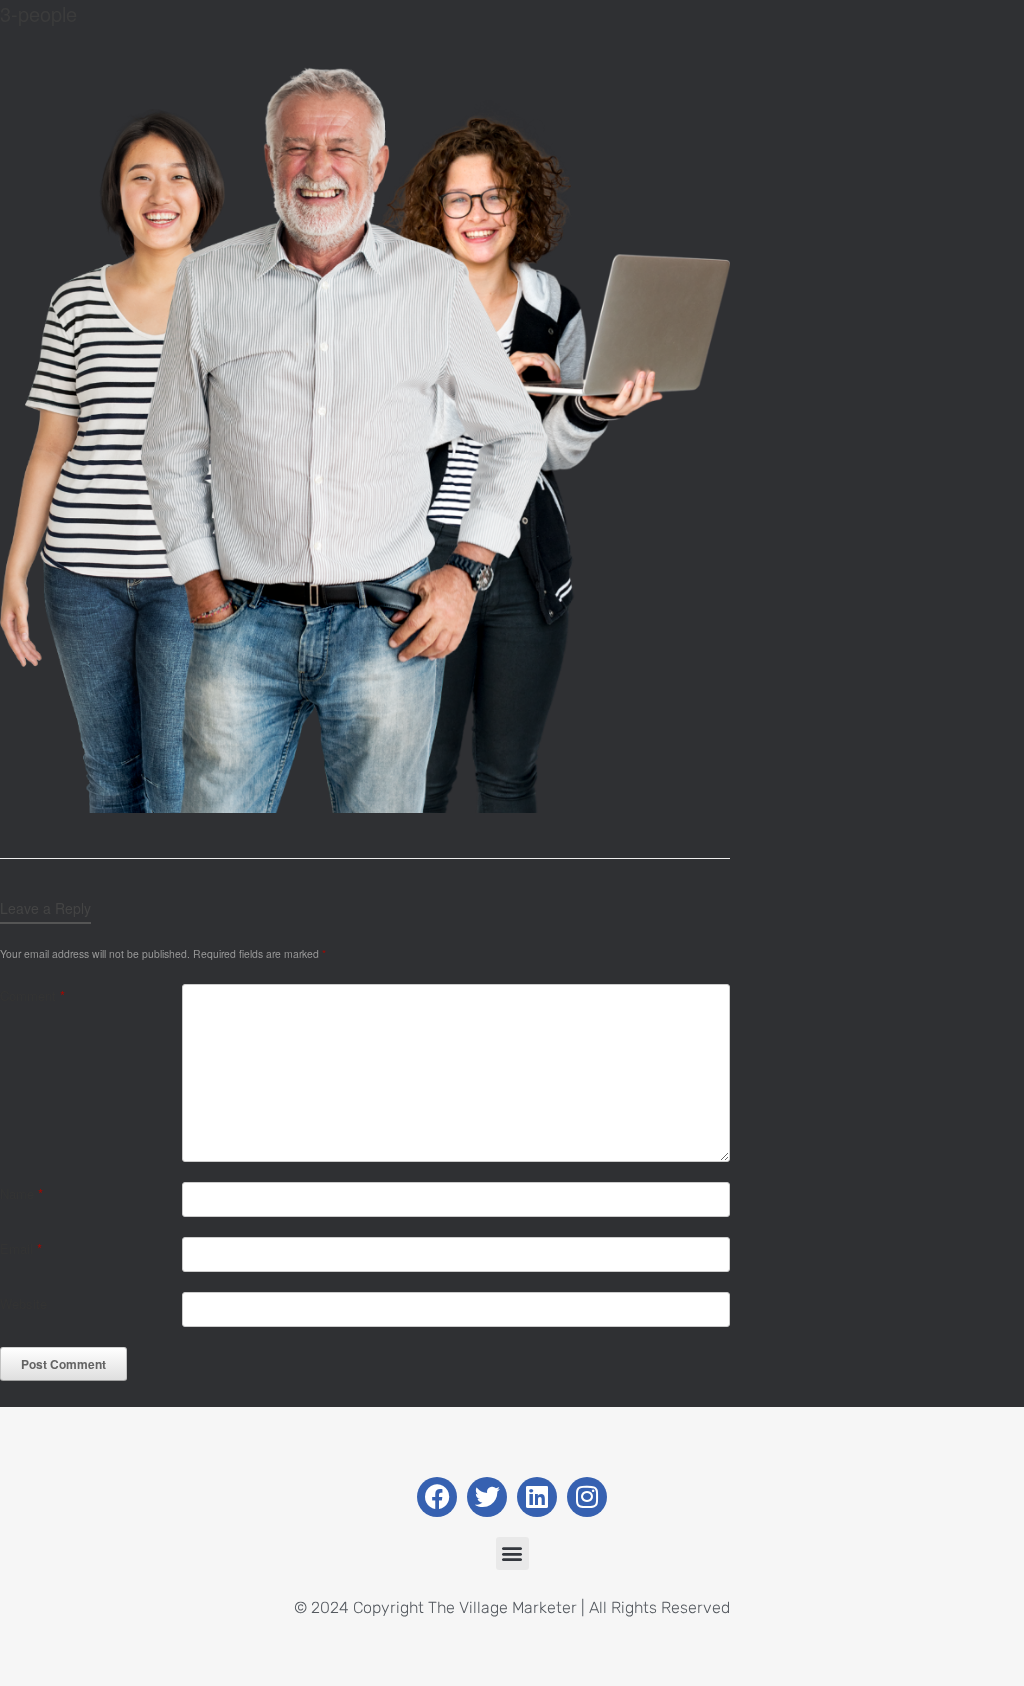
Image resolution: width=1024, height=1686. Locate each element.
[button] (512, 1553)
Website (23, 1303)
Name (21, 1193)
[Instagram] (587, 1497)
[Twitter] (487, 1497)
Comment (32, 995)
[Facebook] (437, 1497)
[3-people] (365, 807)
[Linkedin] (537, 1497)
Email (21, 1248)
